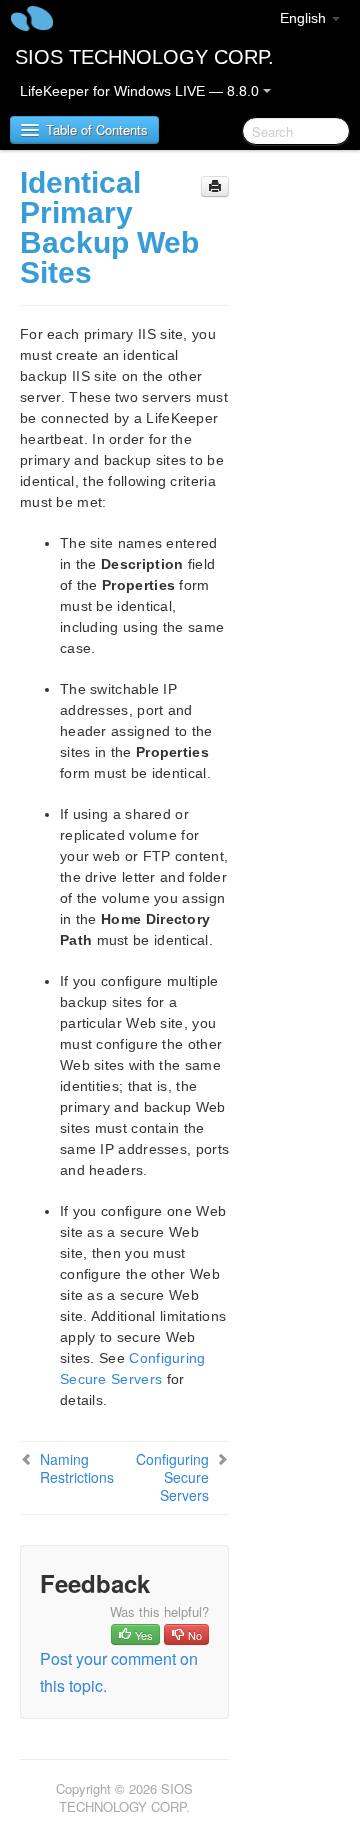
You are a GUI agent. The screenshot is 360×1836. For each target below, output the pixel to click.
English (305, 18)
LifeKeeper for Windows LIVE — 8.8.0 (141, 91)
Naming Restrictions (77, 1468)
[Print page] (215, 186)
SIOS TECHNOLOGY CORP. (144, 57)
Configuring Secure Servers (172, 1477)
